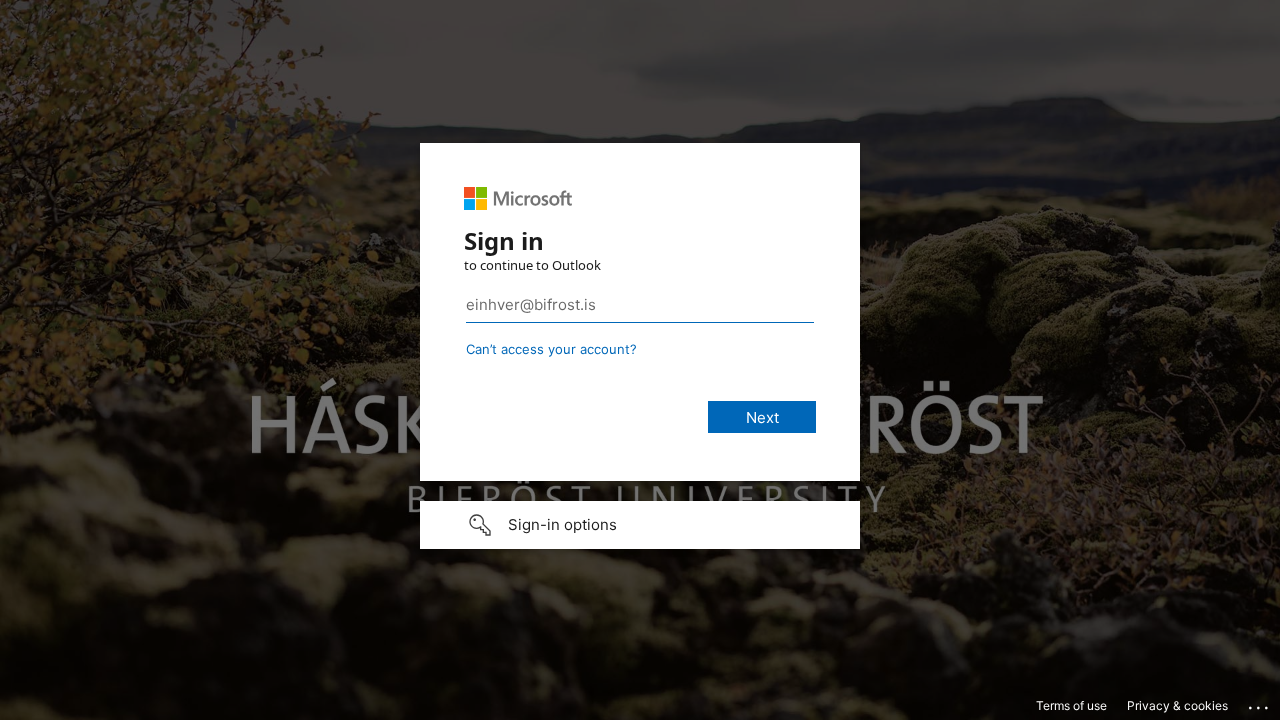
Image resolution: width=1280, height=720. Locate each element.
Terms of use (1071, 705)
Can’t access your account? (551, 349)
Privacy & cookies (1177, 705)
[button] (640, 525)
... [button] (1260, 703)
